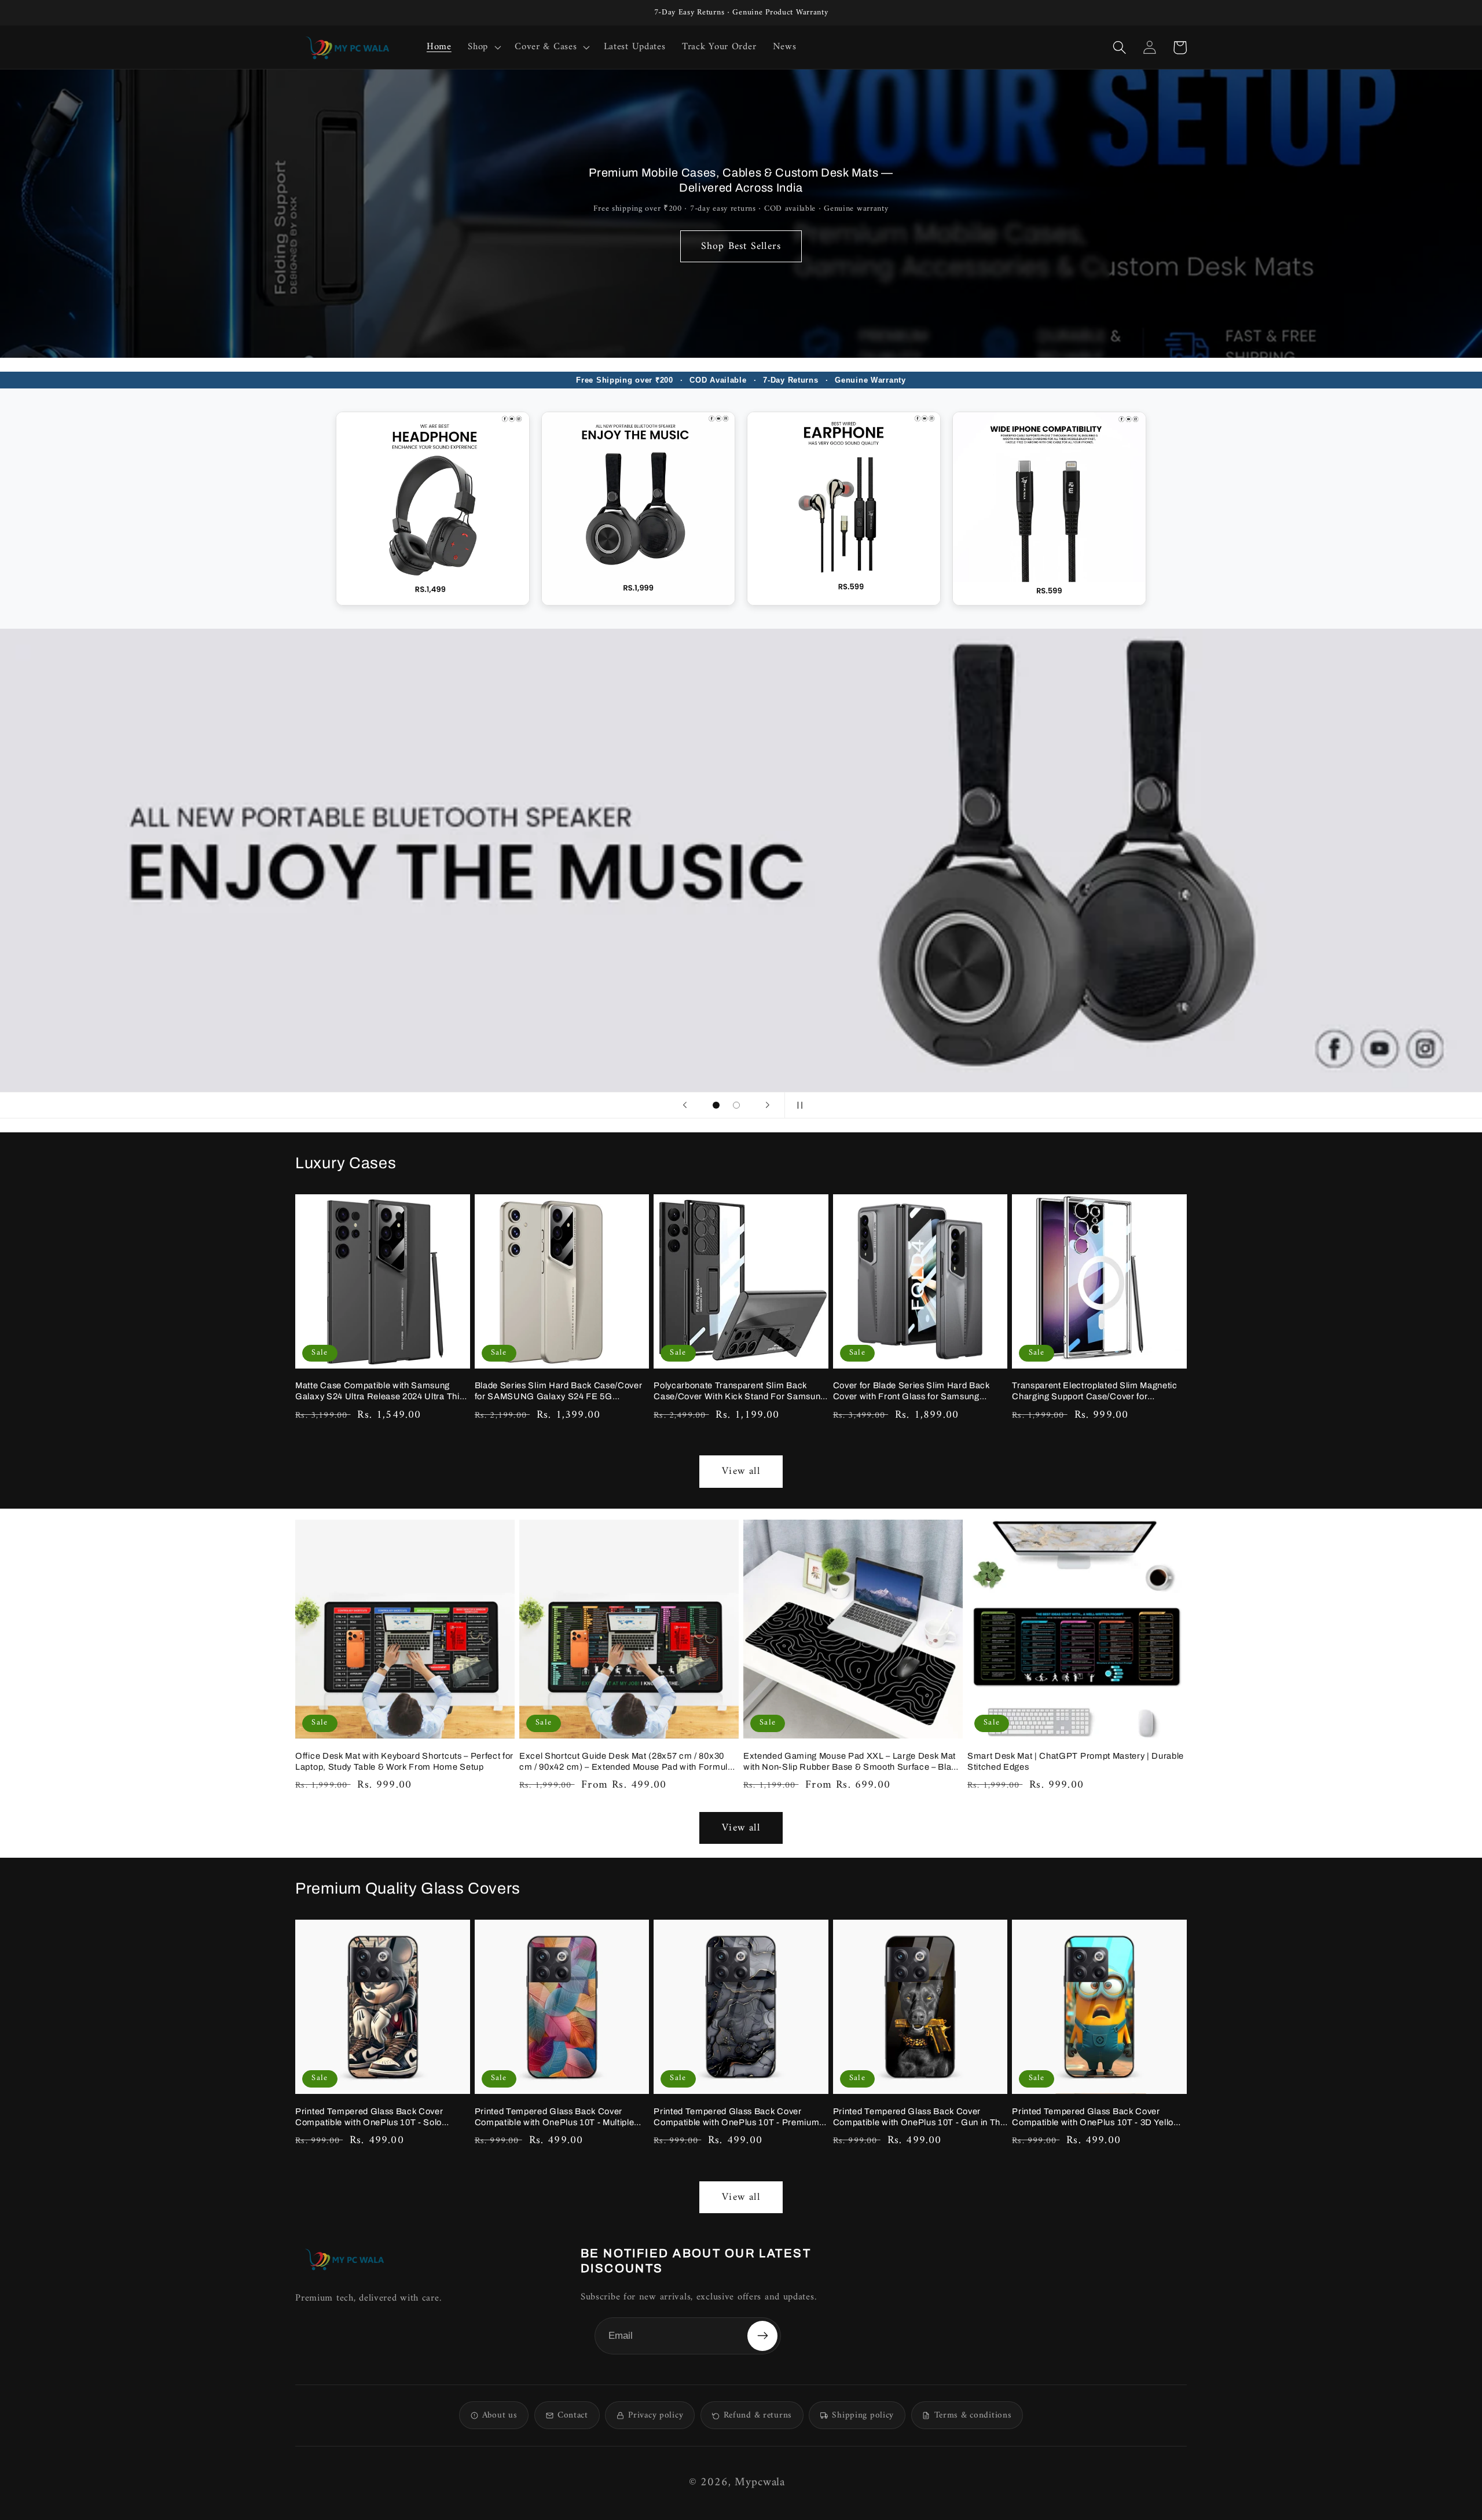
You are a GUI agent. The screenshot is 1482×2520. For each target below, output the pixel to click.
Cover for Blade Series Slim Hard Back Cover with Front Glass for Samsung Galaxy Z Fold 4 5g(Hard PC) (911, 1391)
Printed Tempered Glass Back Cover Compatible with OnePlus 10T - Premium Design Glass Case (736, 2117)
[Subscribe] (762, 2336)
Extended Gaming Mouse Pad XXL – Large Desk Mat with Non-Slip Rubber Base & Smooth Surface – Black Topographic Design (852, 1762)
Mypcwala (760, 2483)
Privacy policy (656, 2416)
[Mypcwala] (344, 2259)
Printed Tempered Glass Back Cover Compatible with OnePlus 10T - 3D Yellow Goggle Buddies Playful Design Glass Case (1099, 2117)
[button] (483, 47)
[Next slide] (768, 1105)
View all (741, 1471)
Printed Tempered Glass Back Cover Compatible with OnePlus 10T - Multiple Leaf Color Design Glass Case (555, 2117)
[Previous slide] (685, 1105)
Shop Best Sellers (741, 246)
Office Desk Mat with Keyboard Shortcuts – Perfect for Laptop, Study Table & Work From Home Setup (404, 1761)
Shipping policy (863, 2416)
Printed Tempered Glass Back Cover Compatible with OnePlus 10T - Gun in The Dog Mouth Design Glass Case (919, 2117)
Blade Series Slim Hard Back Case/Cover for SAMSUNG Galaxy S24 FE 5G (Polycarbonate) (559, 1391)
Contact (573, 2416)
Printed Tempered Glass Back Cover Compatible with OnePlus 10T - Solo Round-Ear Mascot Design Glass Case (373, 2117)
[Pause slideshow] (797, 1105)
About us (500, 2416)
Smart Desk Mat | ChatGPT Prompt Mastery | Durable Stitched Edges (1076, 1761)
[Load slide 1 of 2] (716, 1105)
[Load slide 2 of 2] (736, 1105)
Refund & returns (758, 2416)
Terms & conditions (973, 2416)
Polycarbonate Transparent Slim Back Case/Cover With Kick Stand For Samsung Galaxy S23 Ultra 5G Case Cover (740, 1391)
